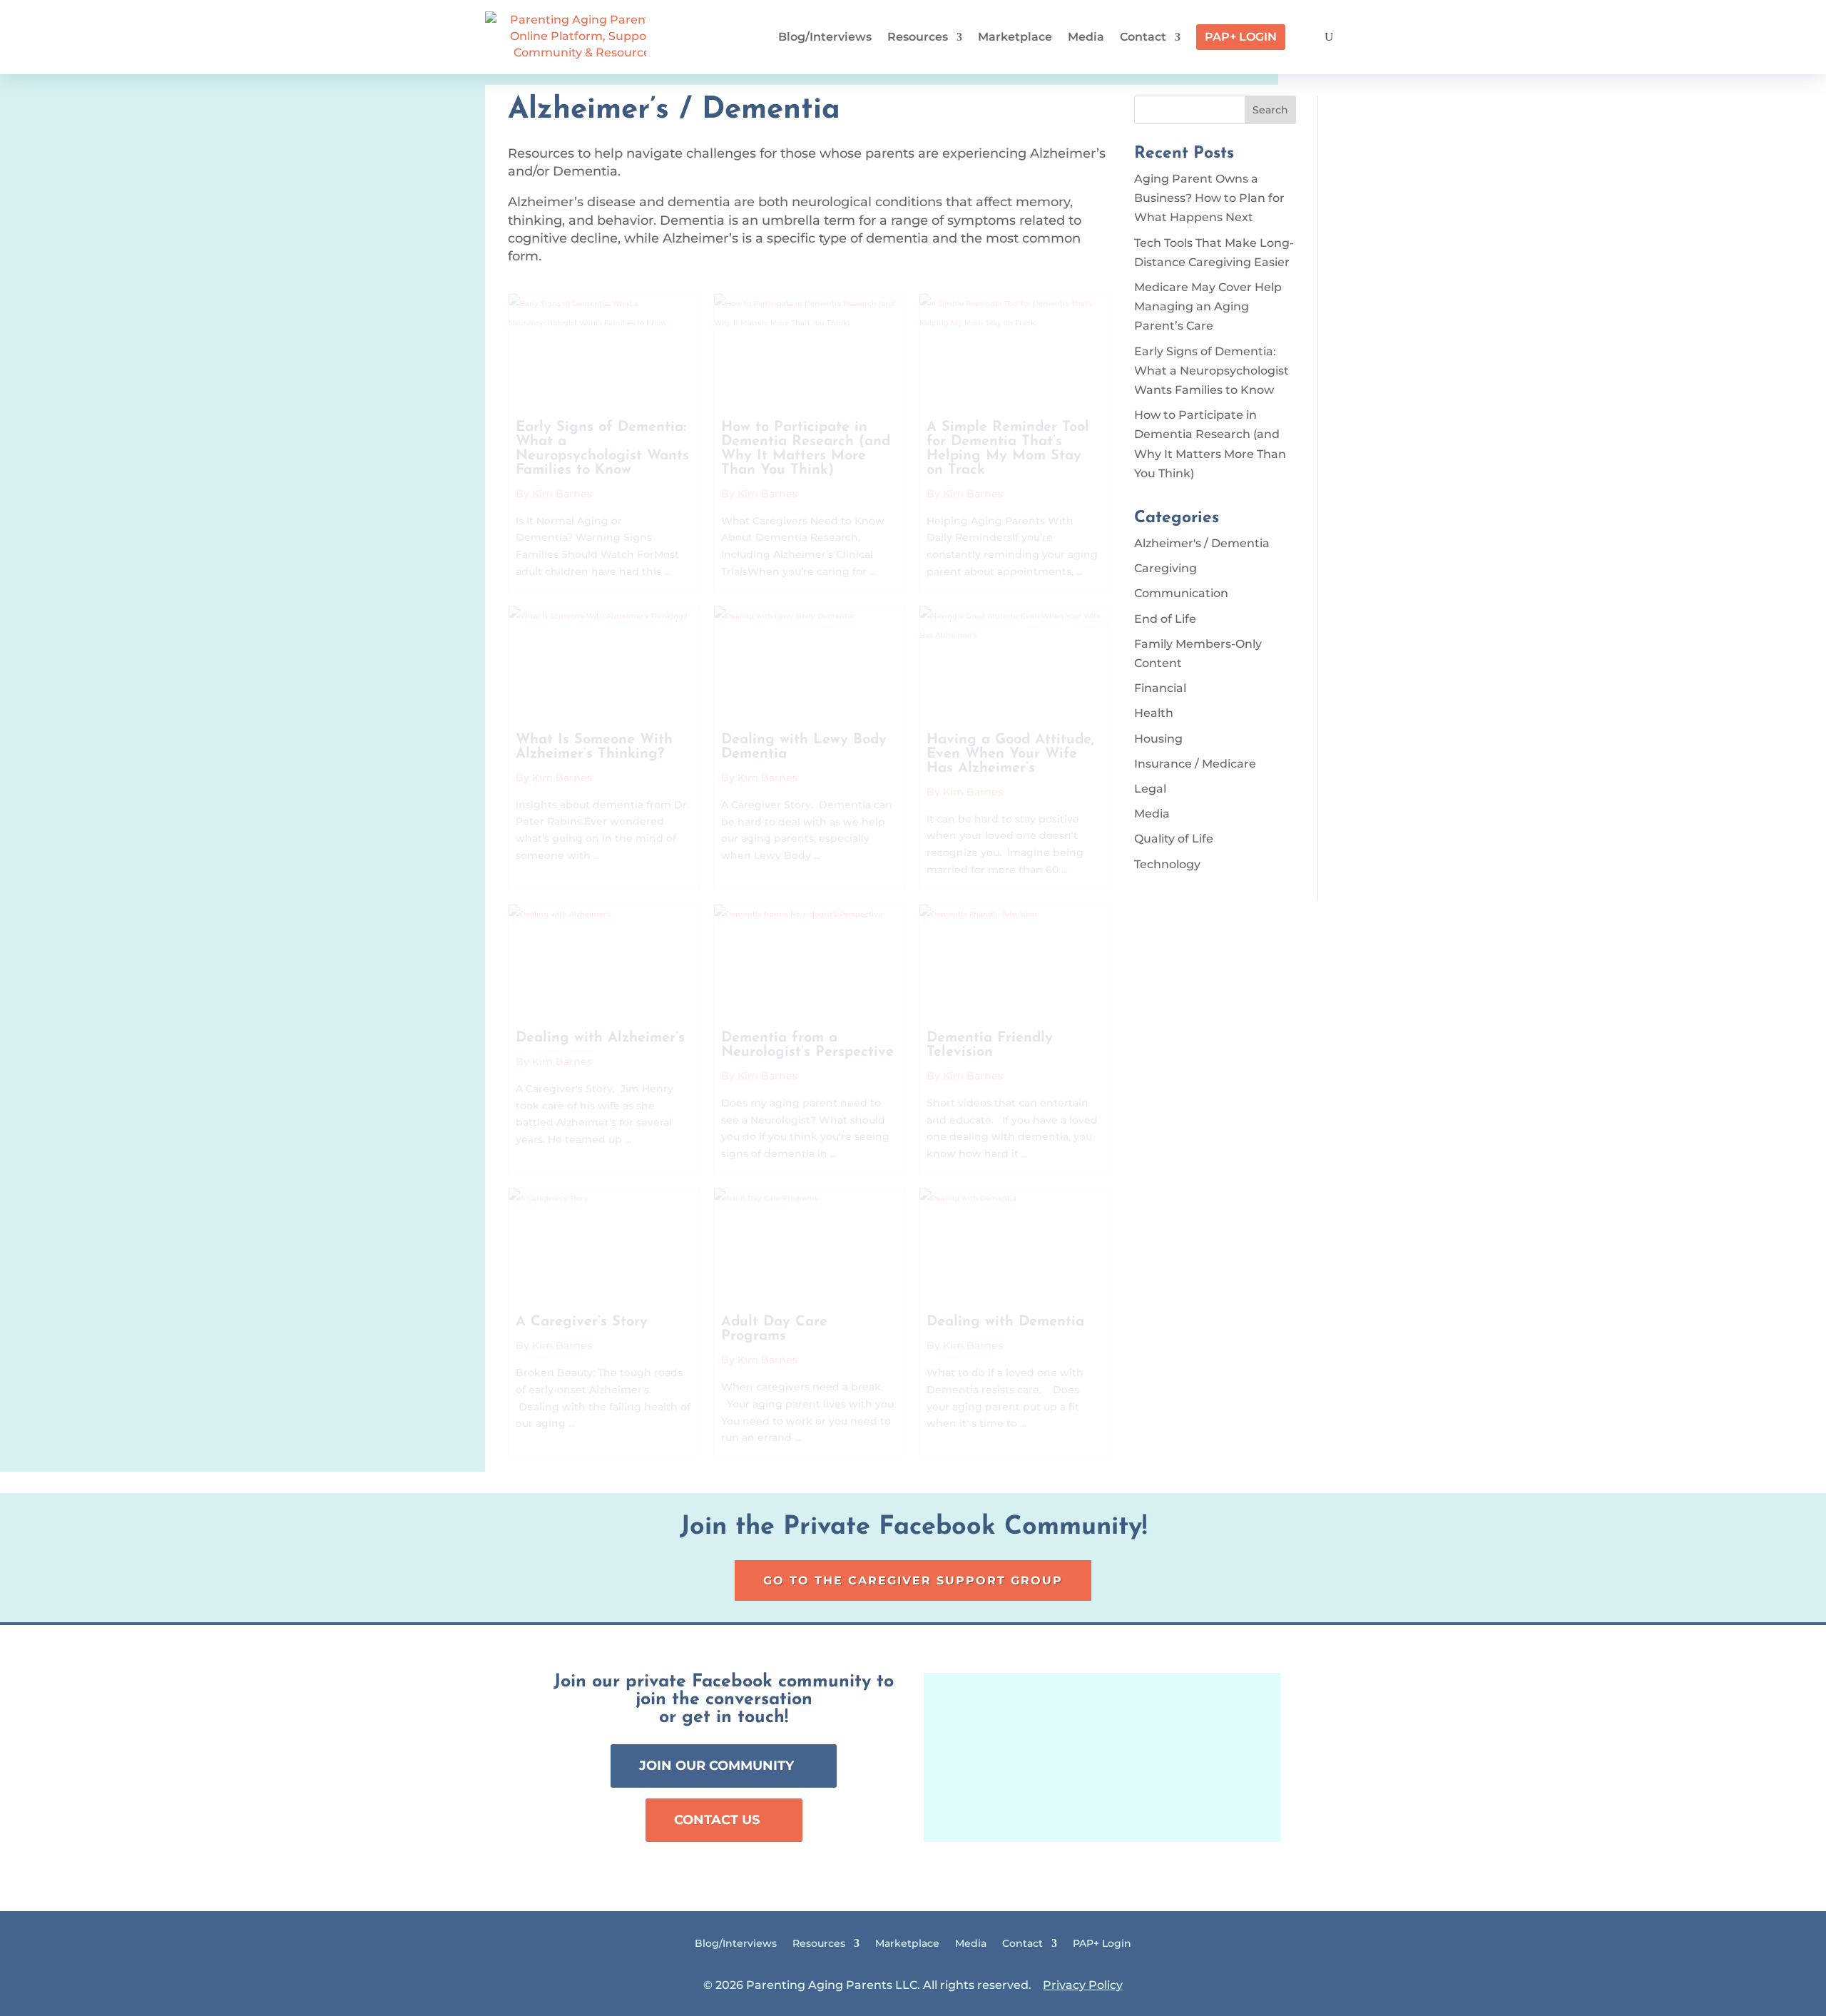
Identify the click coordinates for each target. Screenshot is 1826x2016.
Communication (1181, 593)
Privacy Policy (1083, 1985)
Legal (1150, 789)
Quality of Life (1174, 839)
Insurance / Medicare (1195, 764)
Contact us (717, 1820)
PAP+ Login (1241, 37)
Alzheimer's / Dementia (1202, 543)
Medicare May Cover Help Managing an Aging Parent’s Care (1208, 306)
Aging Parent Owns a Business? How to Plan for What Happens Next (1209, 198)
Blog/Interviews (825, 37)
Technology (1167, 864)
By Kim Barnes (554, 494)
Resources (918, 37)
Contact (1143, 37)
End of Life (1165, 619)
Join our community (716, 1766)
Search (1270, 110)
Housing (1158, 739)
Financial (1160, 688)
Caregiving (1166, 568)
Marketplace (1015, 37)
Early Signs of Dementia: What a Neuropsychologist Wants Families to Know (1212, 371)
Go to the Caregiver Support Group (913, 1580)
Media (1086, 37)
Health (1154, 713)
